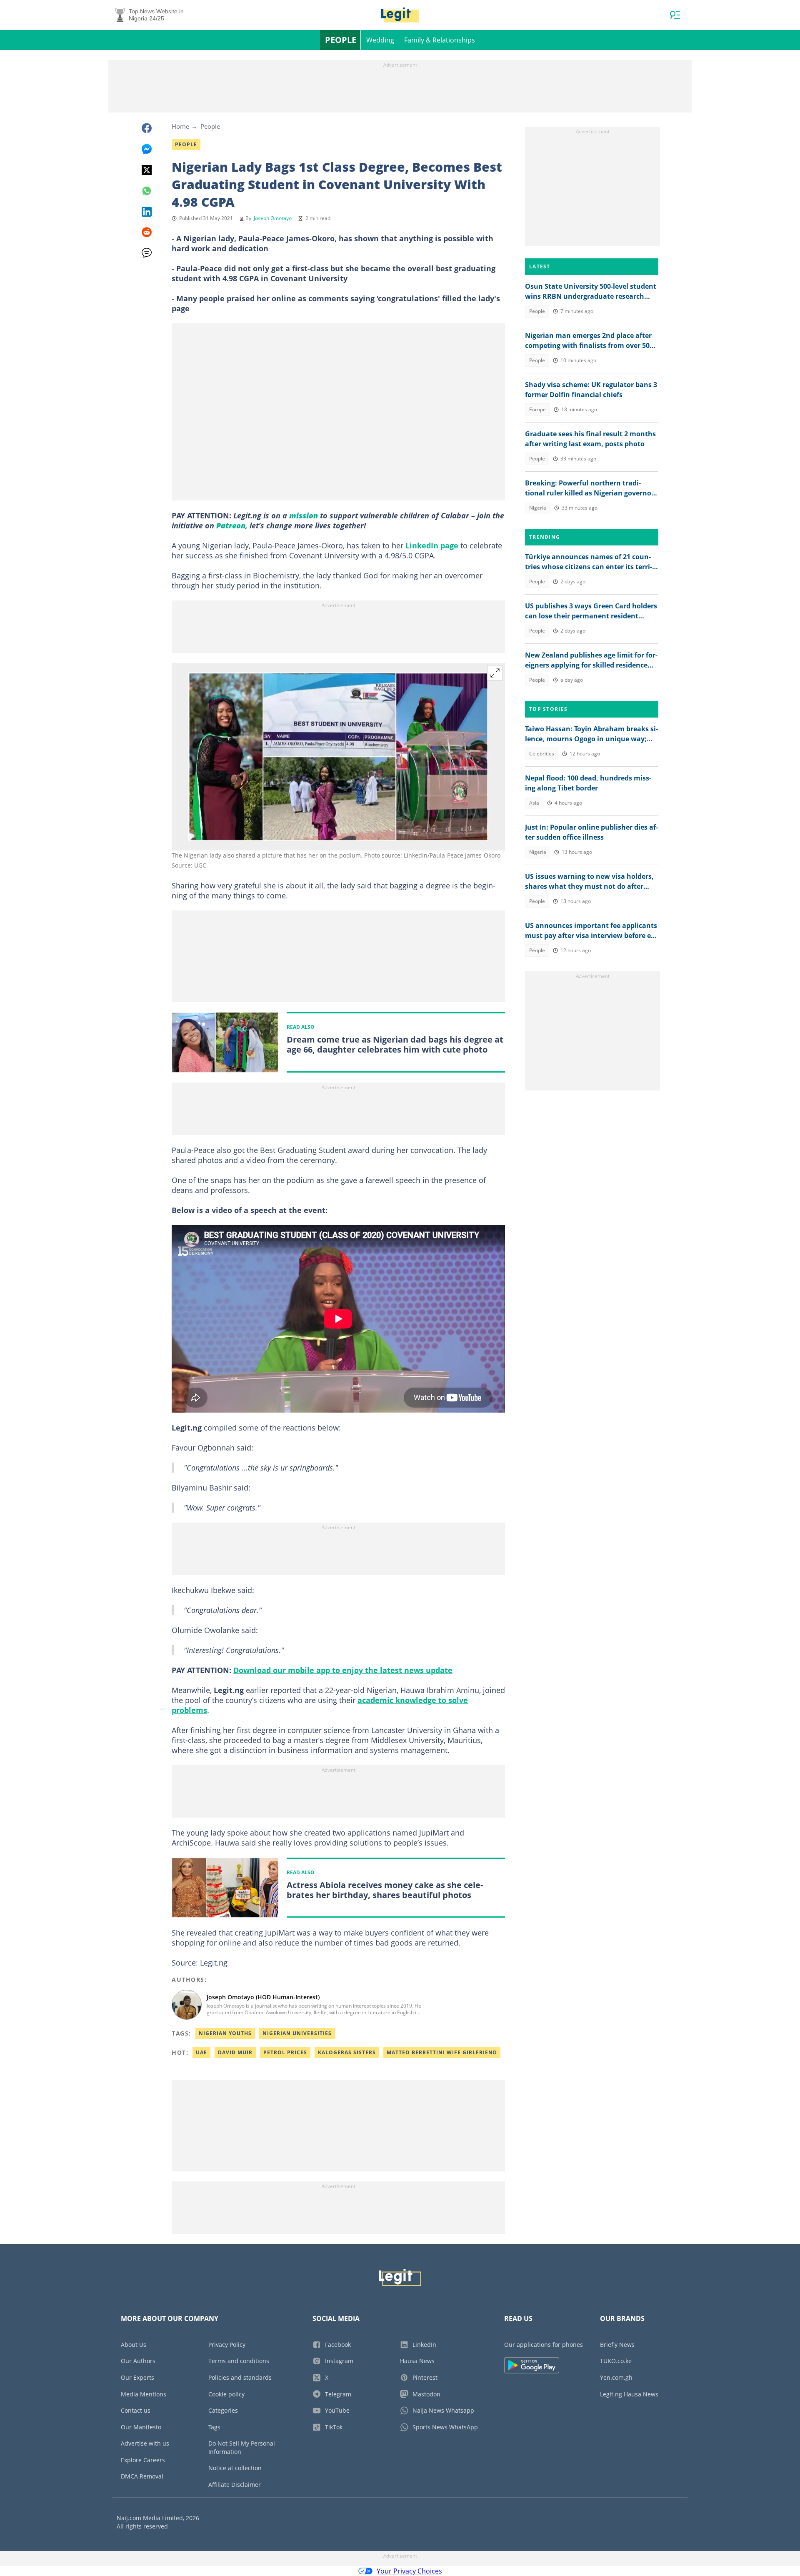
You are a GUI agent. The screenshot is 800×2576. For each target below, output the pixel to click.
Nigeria (538, 508)
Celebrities (542, 754)
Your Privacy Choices (409, 2571)
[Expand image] (495, 673)
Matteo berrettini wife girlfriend (442, 2052)
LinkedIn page (432, 545)
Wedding (380, 40)
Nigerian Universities (297, 2033)
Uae (201, 2052)
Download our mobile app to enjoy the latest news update (343, 1670)
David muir (235, 2052)
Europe (537, 409)
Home (180, 126)
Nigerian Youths (225, 2033)
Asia (534, 803)
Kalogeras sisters (347, 2052)
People (341, 40)
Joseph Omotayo (273, 218)
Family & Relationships (440, 40)
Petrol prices (285, 2052)
